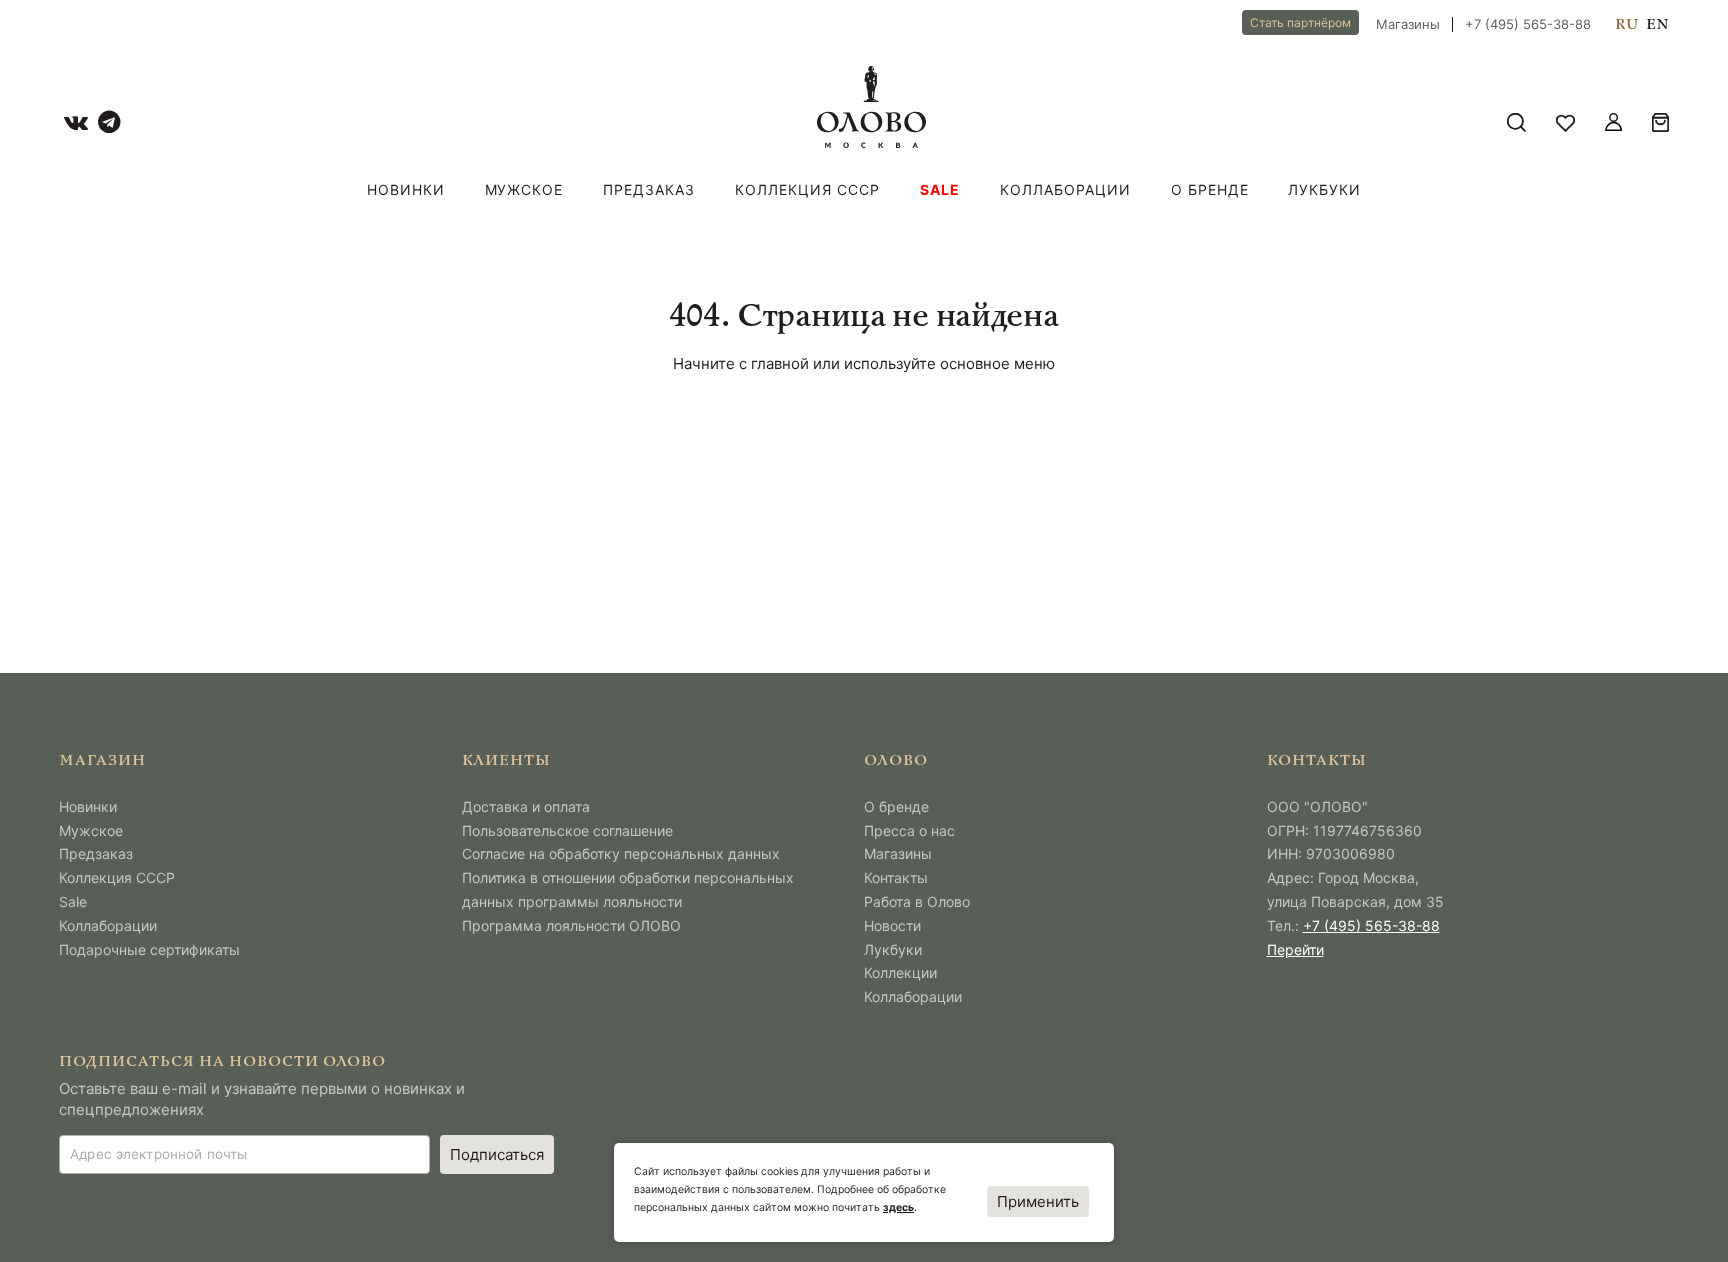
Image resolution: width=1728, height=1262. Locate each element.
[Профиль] (1613, 122)
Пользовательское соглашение (567, 830)
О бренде (1210, 189)
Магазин (102, 761)
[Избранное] (1565, 122)
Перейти (1295, 949)
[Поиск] (1516, 122)
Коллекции (900, 972)
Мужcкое (524, 189)
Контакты (896, 877)
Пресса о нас (909, 830)
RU (1626, 25)
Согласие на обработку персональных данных (621, 853)
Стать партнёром (1300, 22)
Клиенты (507, 761)
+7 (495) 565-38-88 (1528, 24)
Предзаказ (649, 189)
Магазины (1408, 24)
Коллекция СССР (807, 189)
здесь (898, 1207)
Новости (892, 925)
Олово (896, 761)
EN (1657, 25)
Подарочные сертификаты (149, 949)
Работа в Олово (917, 901)
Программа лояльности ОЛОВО (571, 925)
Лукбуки (1324, 189)
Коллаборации (1065, 189)
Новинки (406, 189)
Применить (1038, 1201)
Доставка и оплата (526, 806)
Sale (940, 189)
